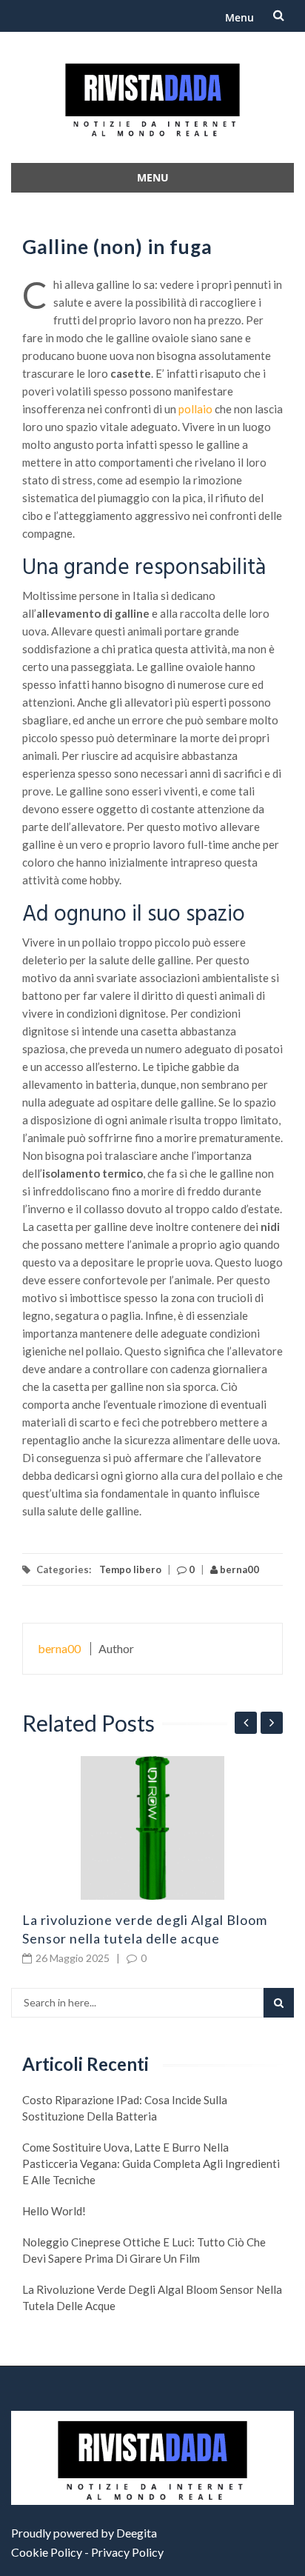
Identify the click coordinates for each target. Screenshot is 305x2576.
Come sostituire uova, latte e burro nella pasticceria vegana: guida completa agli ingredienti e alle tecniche (151, 2163)
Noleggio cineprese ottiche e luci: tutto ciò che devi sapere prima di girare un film (144, 2250)
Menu (239, 17)
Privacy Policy (127, 2552)
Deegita (137, 2533)
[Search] (279, 2003)
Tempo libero (130, 1569)
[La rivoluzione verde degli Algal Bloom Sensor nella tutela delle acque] (152, 1828)
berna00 (238, 1569)
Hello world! (54, 2211)
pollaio (195, 409)
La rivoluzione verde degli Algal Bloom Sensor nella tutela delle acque (152, 2298)
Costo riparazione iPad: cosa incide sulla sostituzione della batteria (125, 2108)
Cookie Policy (47, 2552)
